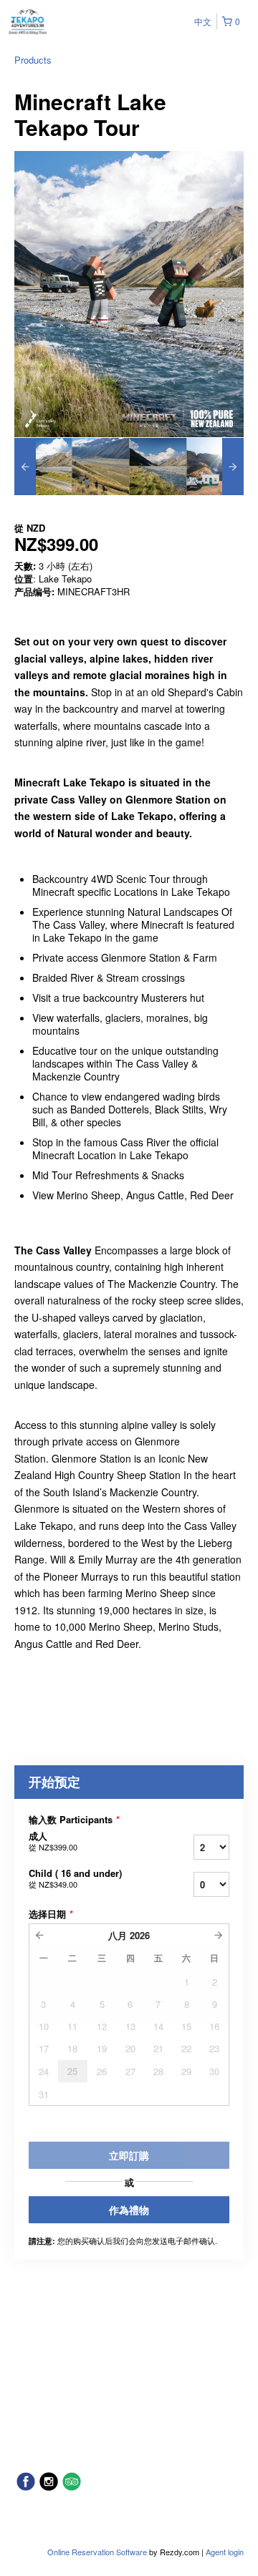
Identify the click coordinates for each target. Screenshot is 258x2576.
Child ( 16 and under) (75, 1878)
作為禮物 (129, 2210)
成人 (53, 1841)
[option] (43, 467)
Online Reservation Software (97, 2552)
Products (33, 60)
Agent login (225, 2552)
